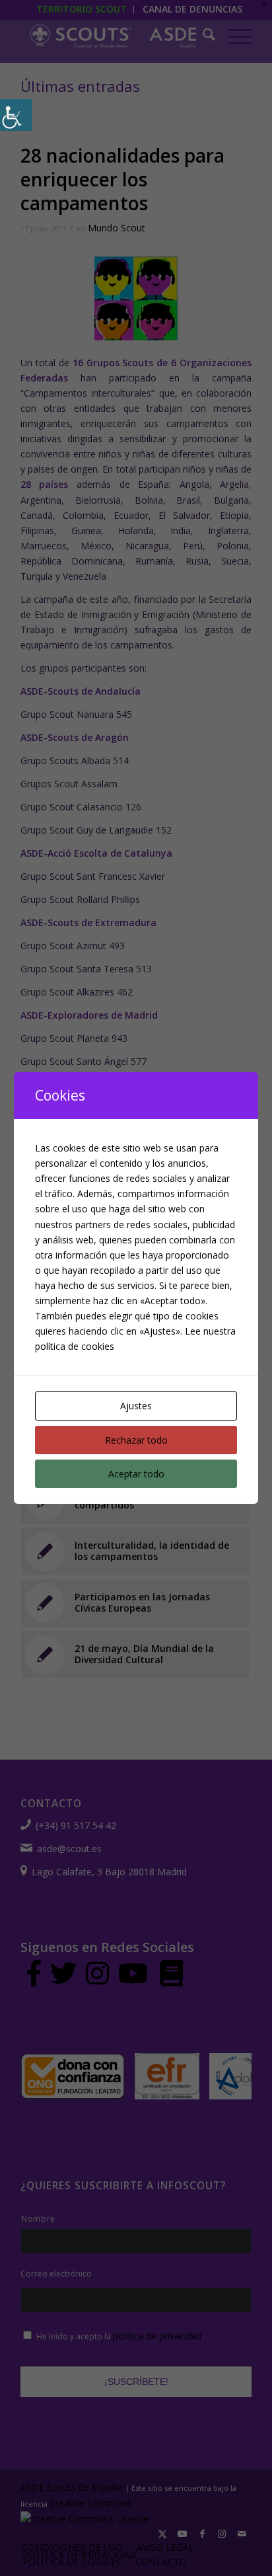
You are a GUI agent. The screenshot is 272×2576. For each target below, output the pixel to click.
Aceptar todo (136, 1474)
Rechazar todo (136, 1440)
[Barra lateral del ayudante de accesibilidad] (16, 115)
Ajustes (136, 1406)
